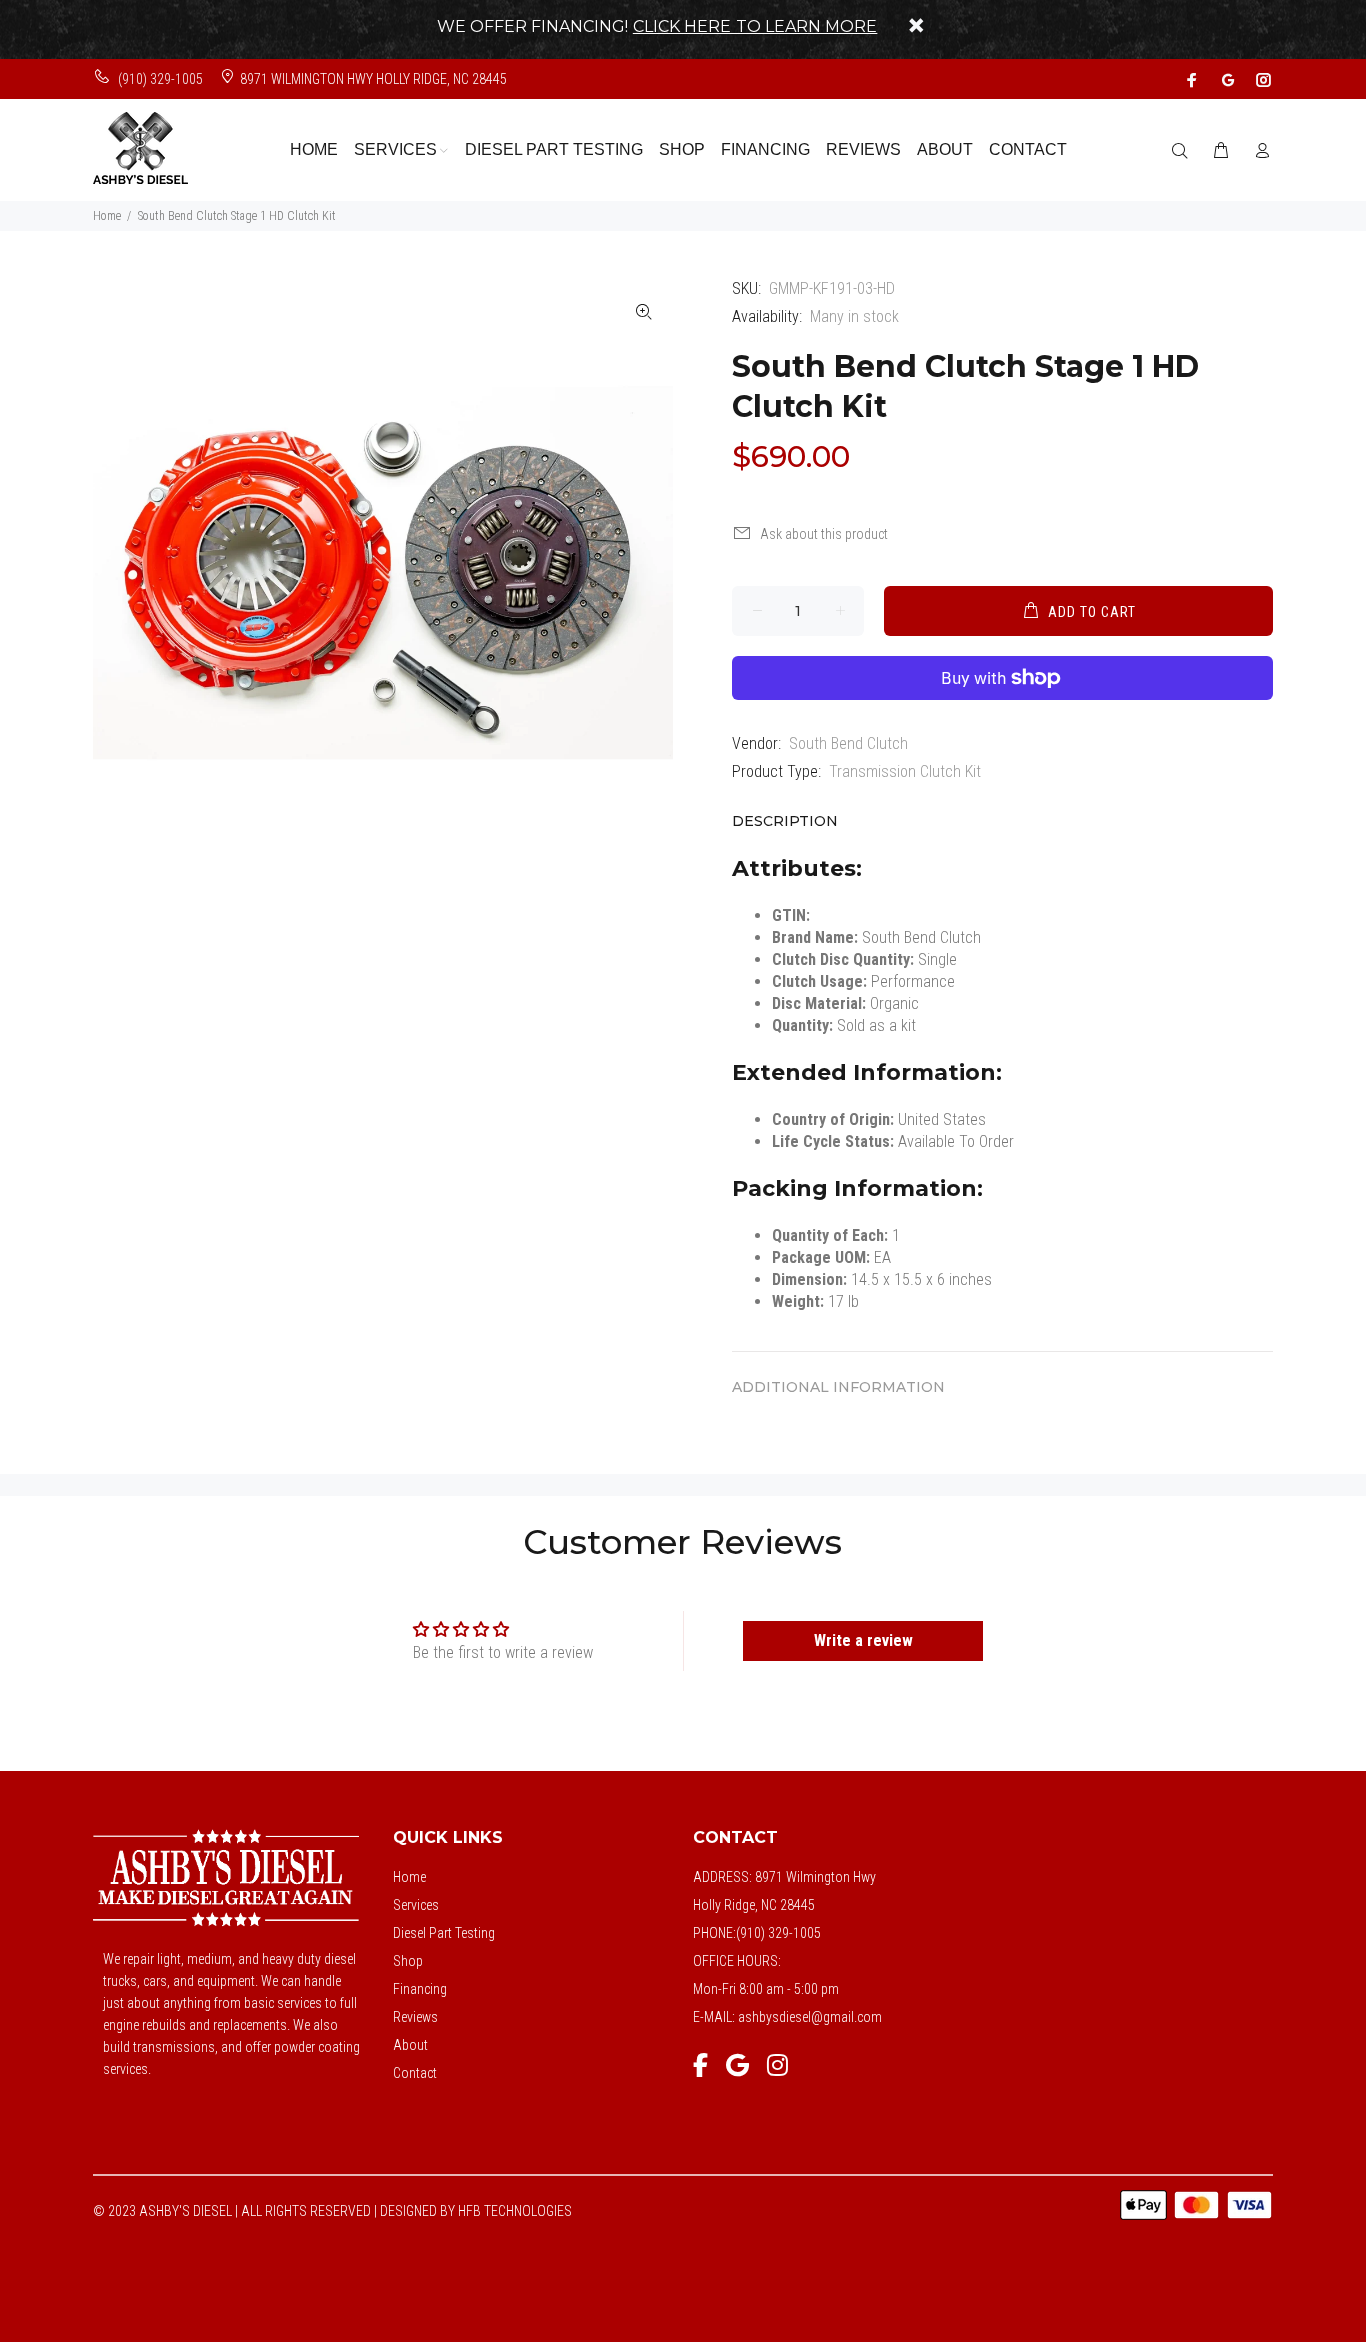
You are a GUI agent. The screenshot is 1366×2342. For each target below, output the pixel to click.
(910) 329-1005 (159, 79)
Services (416, 1905)
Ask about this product (824, 534)
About (410, 2045)
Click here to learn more (755, 26)
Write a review (863, 1640)
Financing (420, 1989)
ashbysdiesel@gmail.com (810, 2017)
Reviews (415, 2017)
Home (107, 216)
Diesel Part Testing (444, 1933)
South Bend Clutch (848, 743)
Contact (415, 2073)
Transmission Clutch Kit (905, 771)
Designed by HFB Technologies (476, 2211)
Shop (408, 1961)
